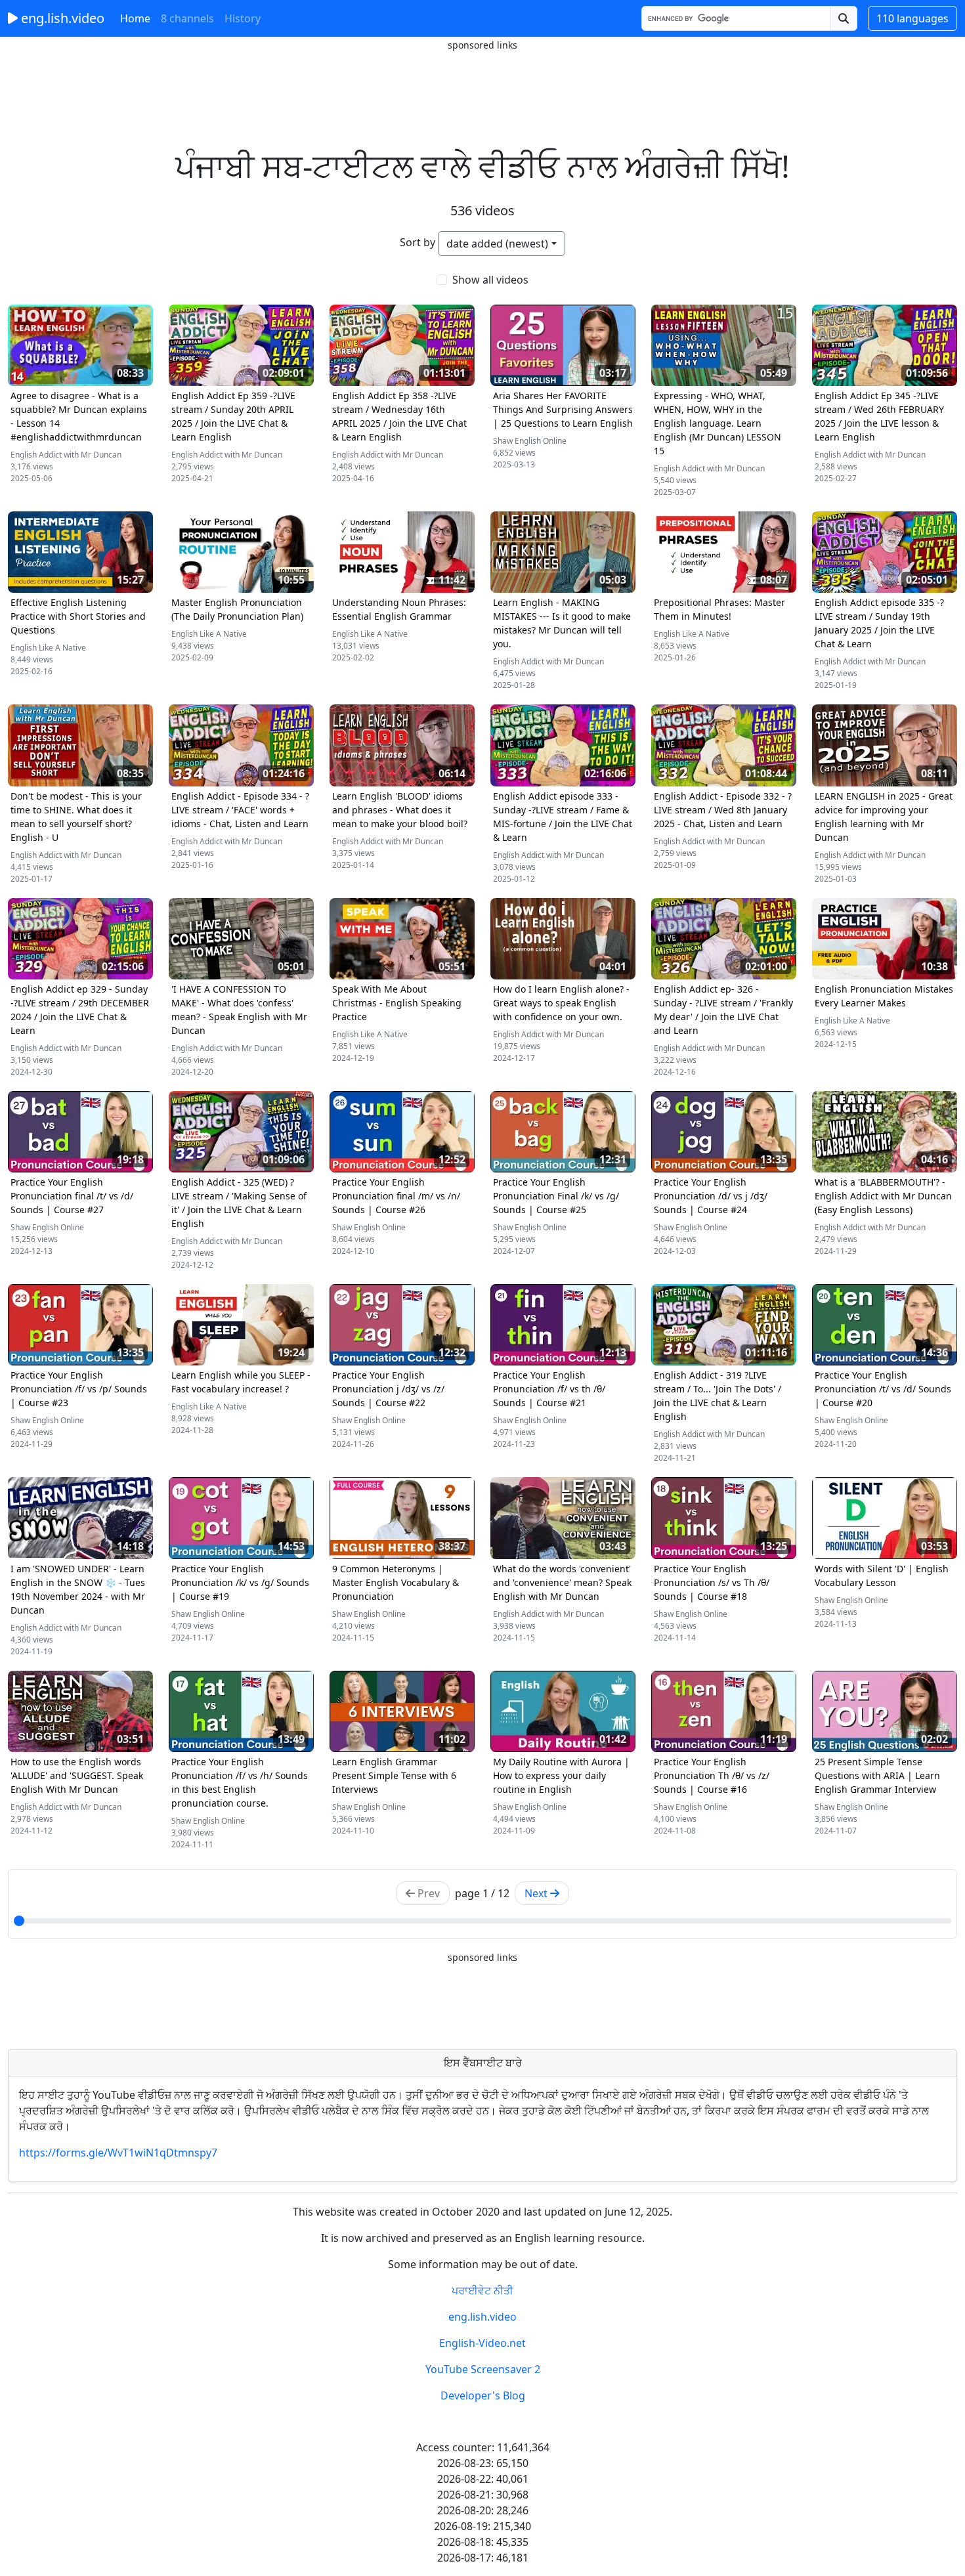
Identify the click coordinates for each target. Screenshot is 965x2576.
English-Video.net (482, 2343)
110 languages (912, 18)
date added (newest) (497, 244)
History (243, 18)
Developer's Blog (483, 2395)
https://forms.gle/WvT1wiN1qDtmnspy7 (118, 2153)
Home (135, 18)
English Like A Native (48, 648)
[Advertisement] (482, 82)
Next (537, 1893)
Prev (427, 1893)
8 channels (187, 18)
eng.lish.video (61, 18)
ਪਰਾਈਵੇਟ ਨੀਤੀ (482, 2290)
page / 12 (482, 1893)
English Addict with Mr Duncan (66, 455)
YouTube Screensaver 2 (483, 2369)
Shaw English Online (530, 441)
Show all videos (490, 280)
